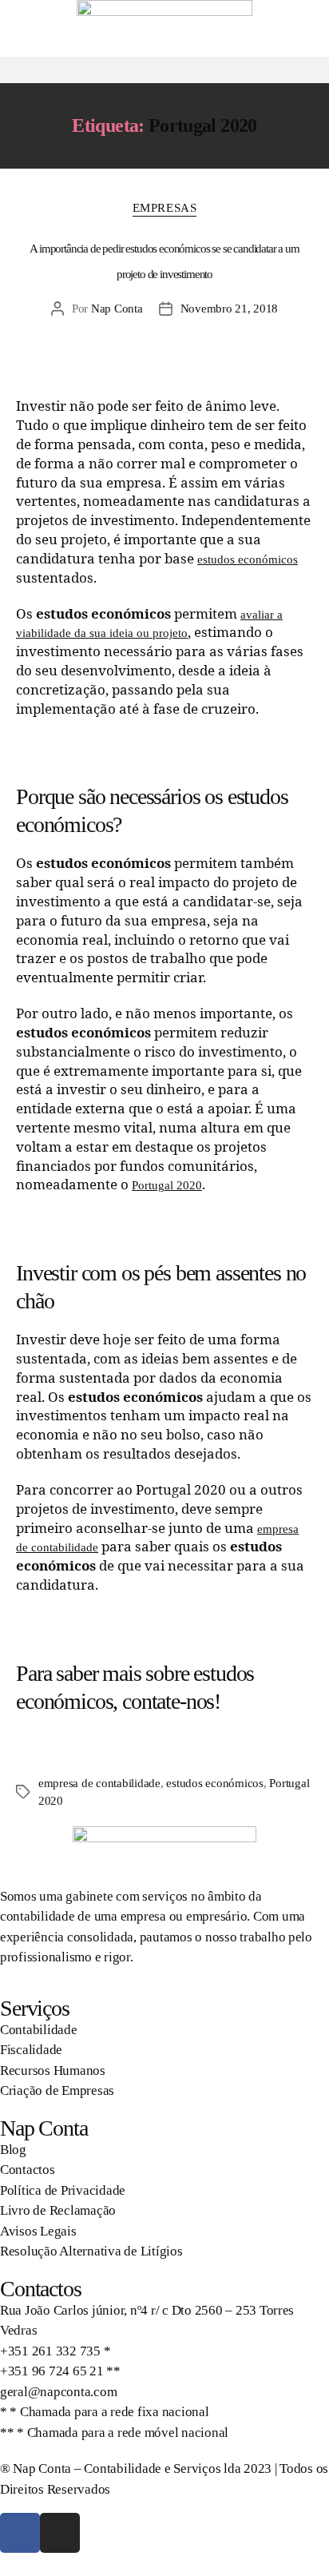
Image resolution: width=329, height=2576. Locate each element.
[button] (164, 70)
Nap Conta (117, 309)
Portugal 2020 (167, 1185)
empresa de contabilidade (99, 1783)
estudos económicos (248, 559)
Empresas (164, 208)
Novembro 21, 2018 (230, 309)
